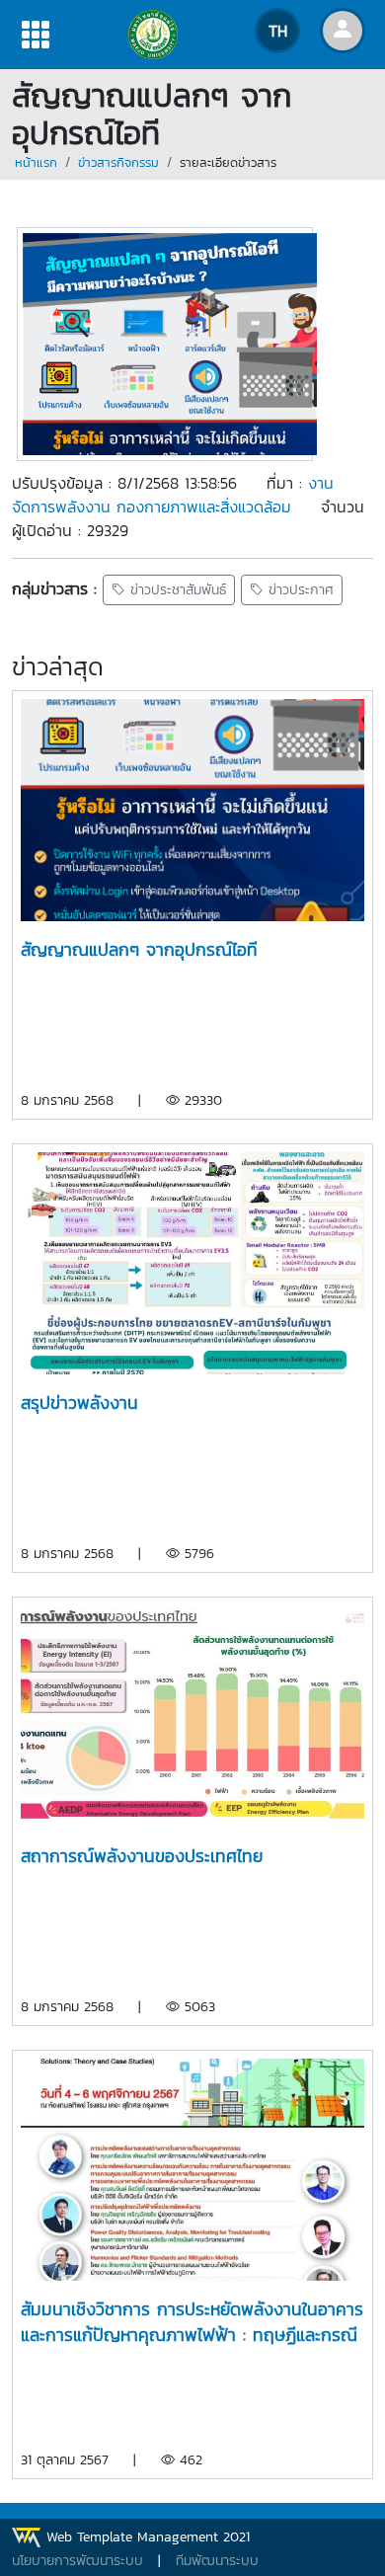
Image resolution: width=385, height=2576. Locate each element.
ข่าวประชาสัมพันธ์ (176, 590)
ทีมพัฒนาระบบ (217, 2561)
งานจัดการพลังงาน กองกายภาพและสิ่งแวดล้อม (173, 495)
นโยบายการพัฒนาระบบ (77, 2561)
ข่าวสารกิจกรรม (118, 162)
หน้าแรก (36, 162)
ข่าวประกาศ (299, 590)
